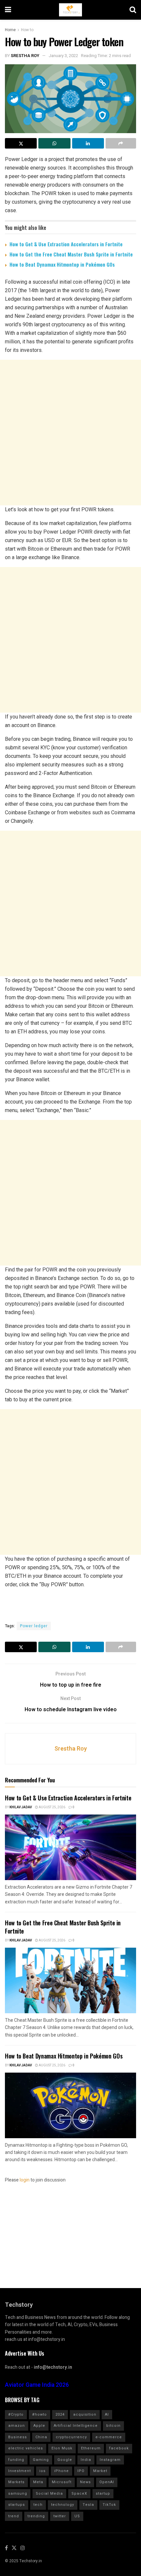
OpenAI (107, 2482)
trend (14, 2516)
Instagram (110, 2460)
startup (103, 2494)
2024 (60, 2414)
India (86, 2460)
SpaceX (79, 2494)
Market (100, 2471)
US (77, 2516)
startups (17, 2505)
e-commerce (109, 2437)
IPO (81, 2471)
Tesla (88, 2505)
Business (18, 2437)
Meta (38, 2482)
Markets (16, 2482)
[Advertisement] (70, 433)
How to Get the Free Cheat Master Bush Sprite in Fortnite (71, 254)
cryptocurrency (71, 2437)
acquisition (85, 2414)
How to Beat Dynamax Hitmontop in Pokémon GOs (62, 264)
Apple (39, 2426)
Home (10, 30)
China (41, 2437)
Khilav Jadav (21, 1807)
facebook (119, 2448)
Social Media (49, 2494)
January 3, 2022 (63, 56)
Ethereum (91, 2448)
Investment (20, 2471)
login (25, 2180)
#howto (40, 2414)
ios (42, 2471)
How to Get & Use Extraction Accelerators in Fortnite (66, 244)
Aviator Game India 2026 (37, 2385)
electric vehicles (26, 2448)
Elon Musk (62, 2448)
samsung (18, 2494)
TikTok (109, 2505)
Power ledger (34, 1626)
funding (16, 2460)
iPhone (61, 2471)
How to (27, 30)
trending (36, 2516)
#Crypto (16, 2414)
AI (107, 2414)
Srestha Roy (25, 56)
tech (38, 2505)
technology (63, 2505)
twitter (60, 2516)
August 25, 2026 (52, 1807)
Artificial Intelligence (76, 2426)
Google (65, 2460)
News (85, 2482)
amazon (17, 2426)
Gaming (41, 2460)
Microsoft (62, 2482)
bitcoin (113, 2426)
